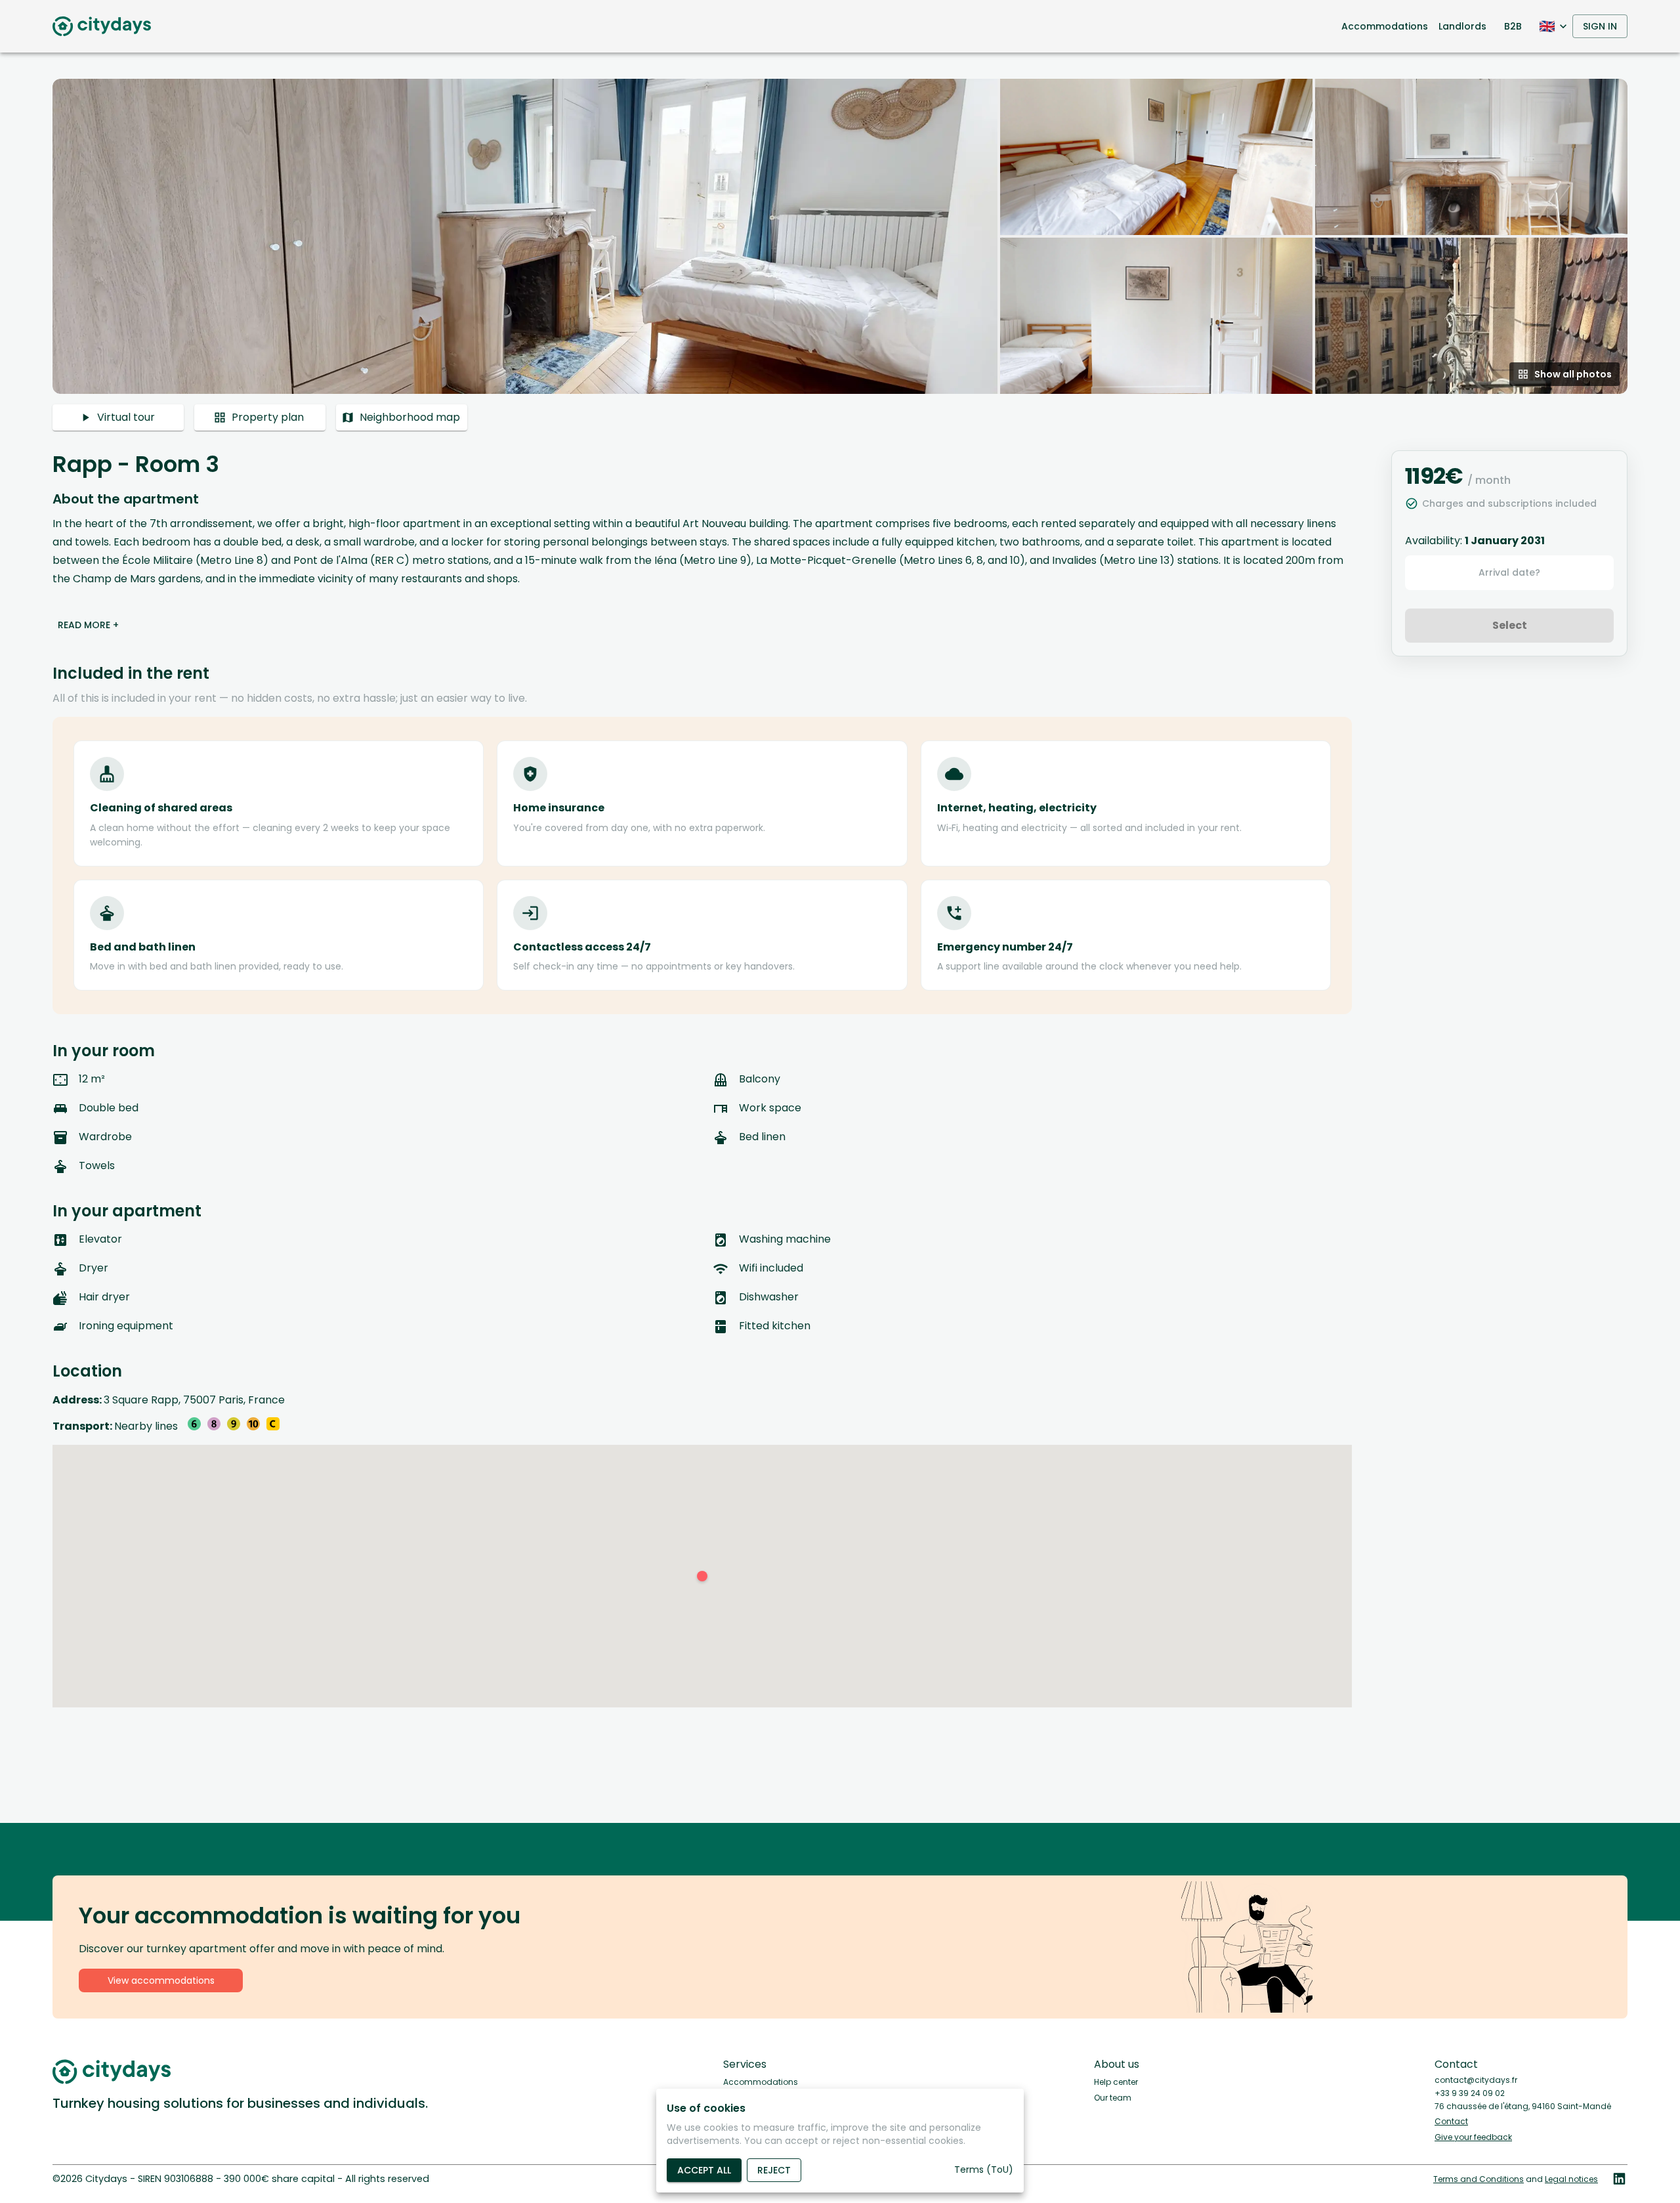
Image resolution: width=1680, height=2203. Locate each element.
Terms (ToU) (984, 2170)
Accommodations (1385, 26)
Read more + (88, 625)
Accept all (704, 2170)
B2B (1513, 26)
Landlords (1462, 26)
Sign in (1600, 26)
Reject (774, 2170)
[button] (840, 236)
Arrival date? (1509, 572)
